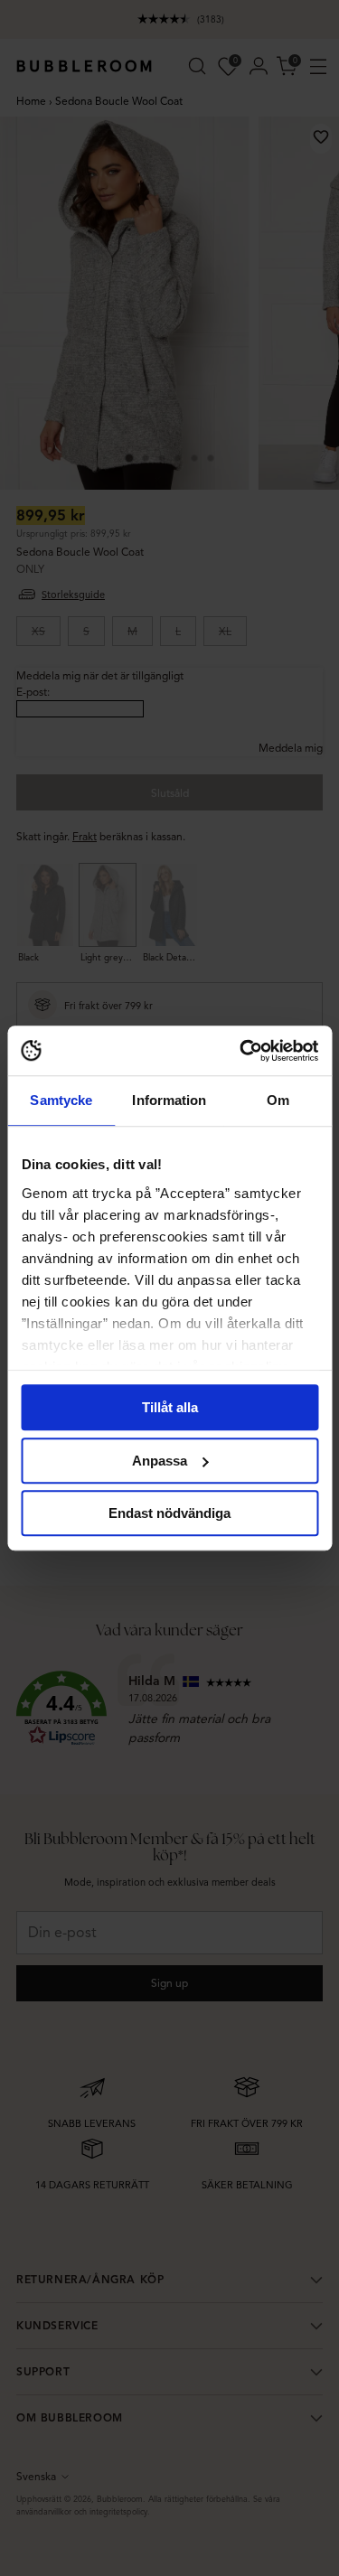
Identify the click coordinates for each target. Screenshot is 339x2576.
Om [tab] (278, 1100)
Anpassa (160, 1461)
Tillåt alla (170, 1407)
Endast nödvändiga (169, 1513)
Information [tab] (169, 1100)
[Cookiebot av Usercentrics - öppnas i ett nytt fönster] (241, 1051)
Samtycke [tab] (61, 1100)
